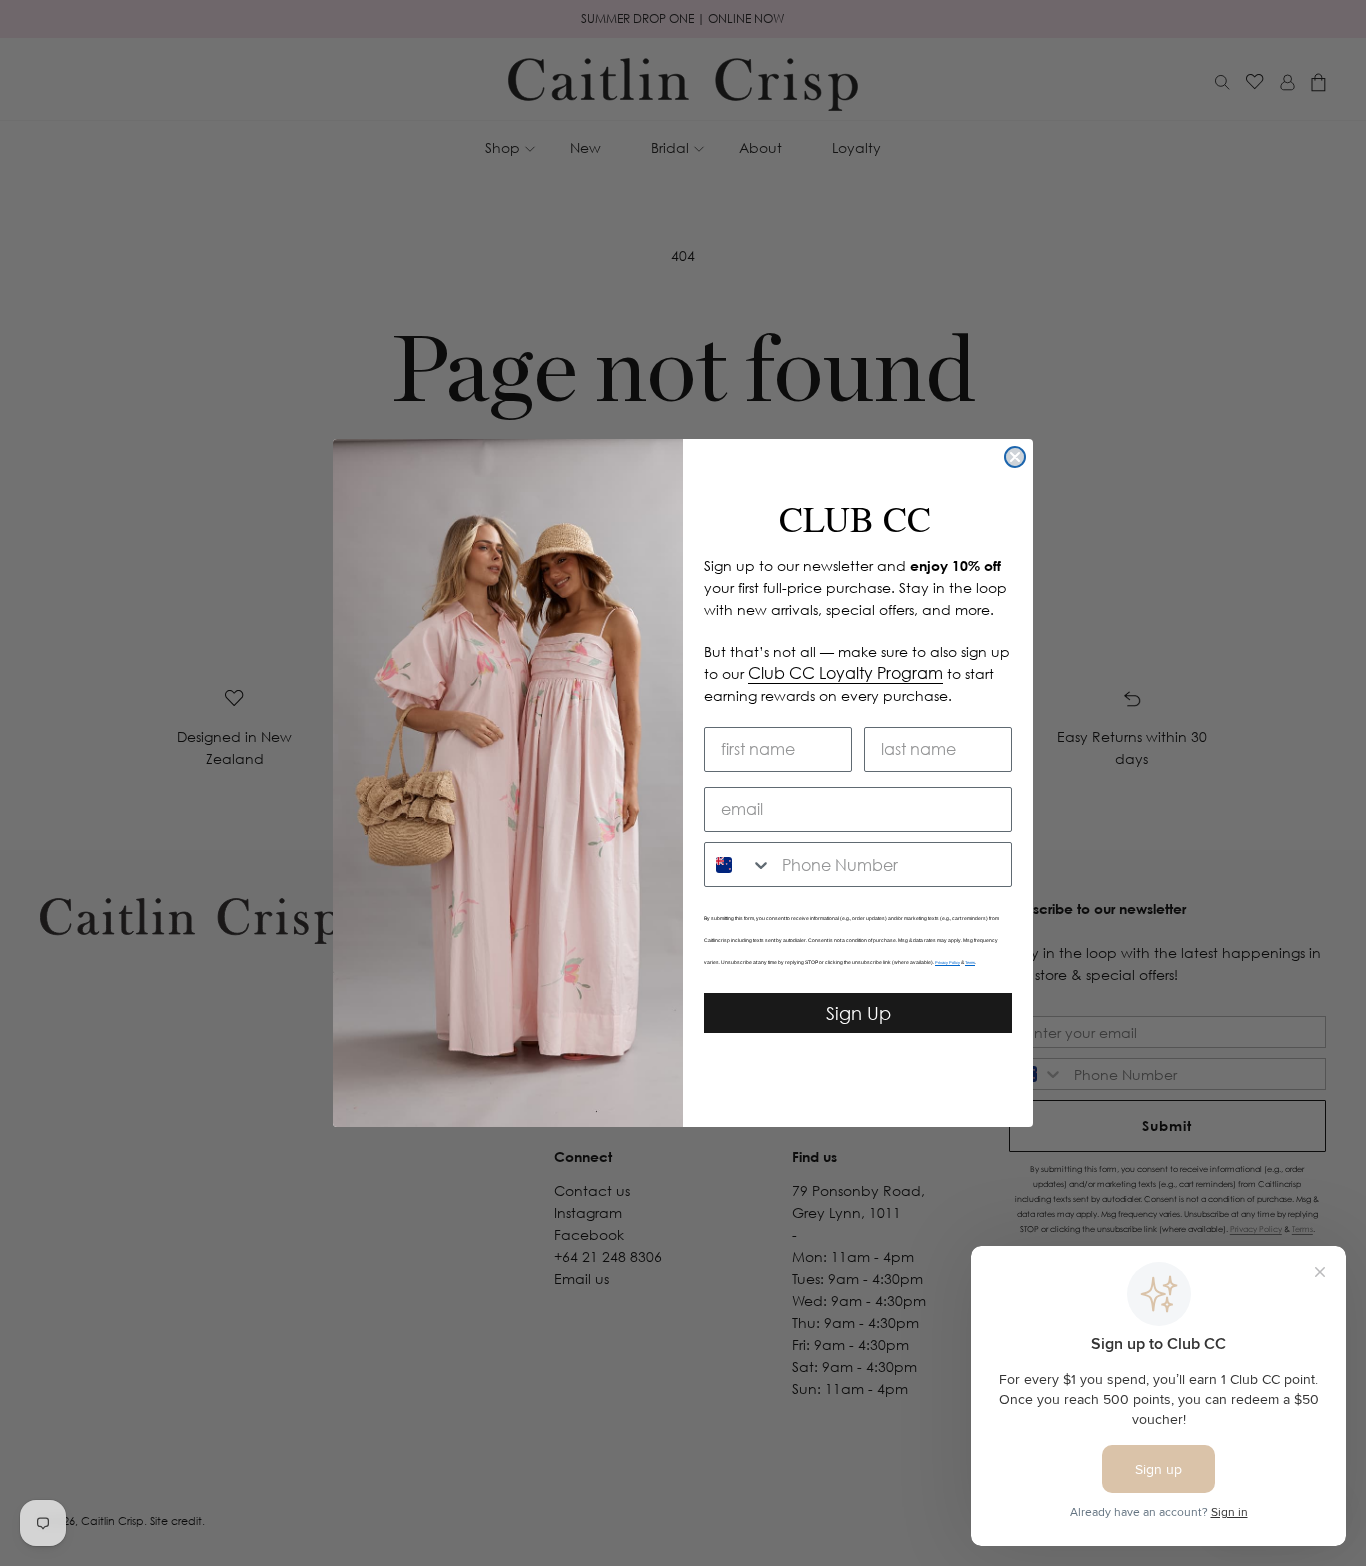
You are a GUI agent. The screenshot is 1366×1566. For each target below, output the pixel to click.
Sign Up (858, 1013)
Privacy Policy (947, 962)
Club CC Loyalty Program (845, 673)
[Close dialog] (1015, 457)
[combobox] (738, 864)
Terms (970, 962)
